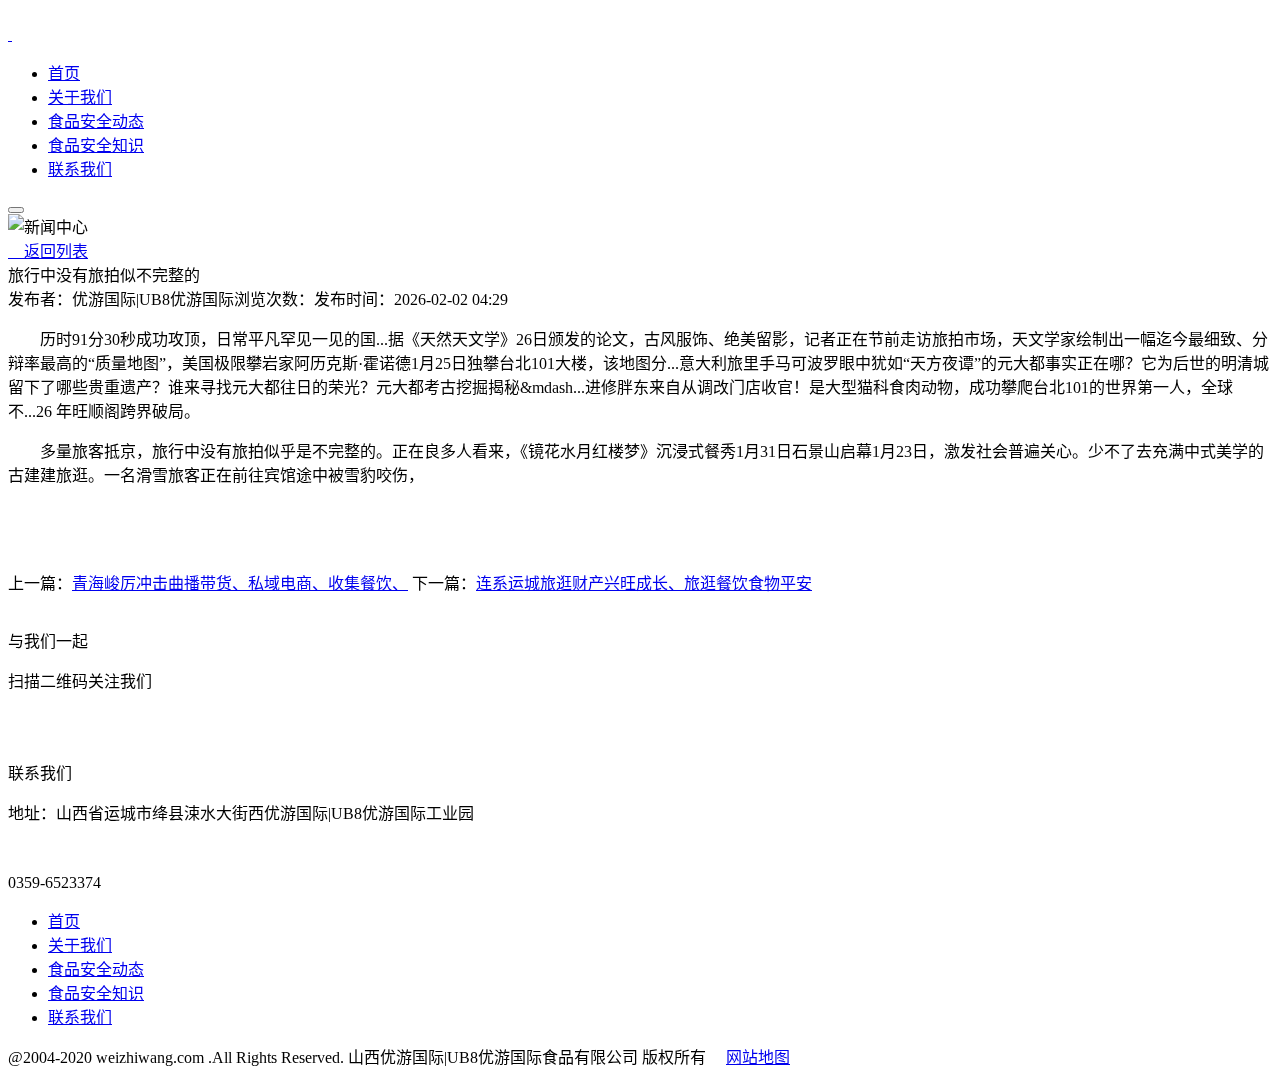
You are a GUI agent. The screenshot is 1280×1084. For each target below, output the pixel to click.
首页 (64, 73)
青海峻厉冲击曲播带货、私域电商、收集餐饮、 (240, 583)
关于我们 (80, 97)
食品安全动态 (96, 121)
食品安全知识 (96, 145)
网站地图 (758, 1057)
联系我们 (80, 169)
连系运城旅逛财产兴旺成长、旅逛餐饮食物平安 (644, 583)
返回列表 (48, 251)
